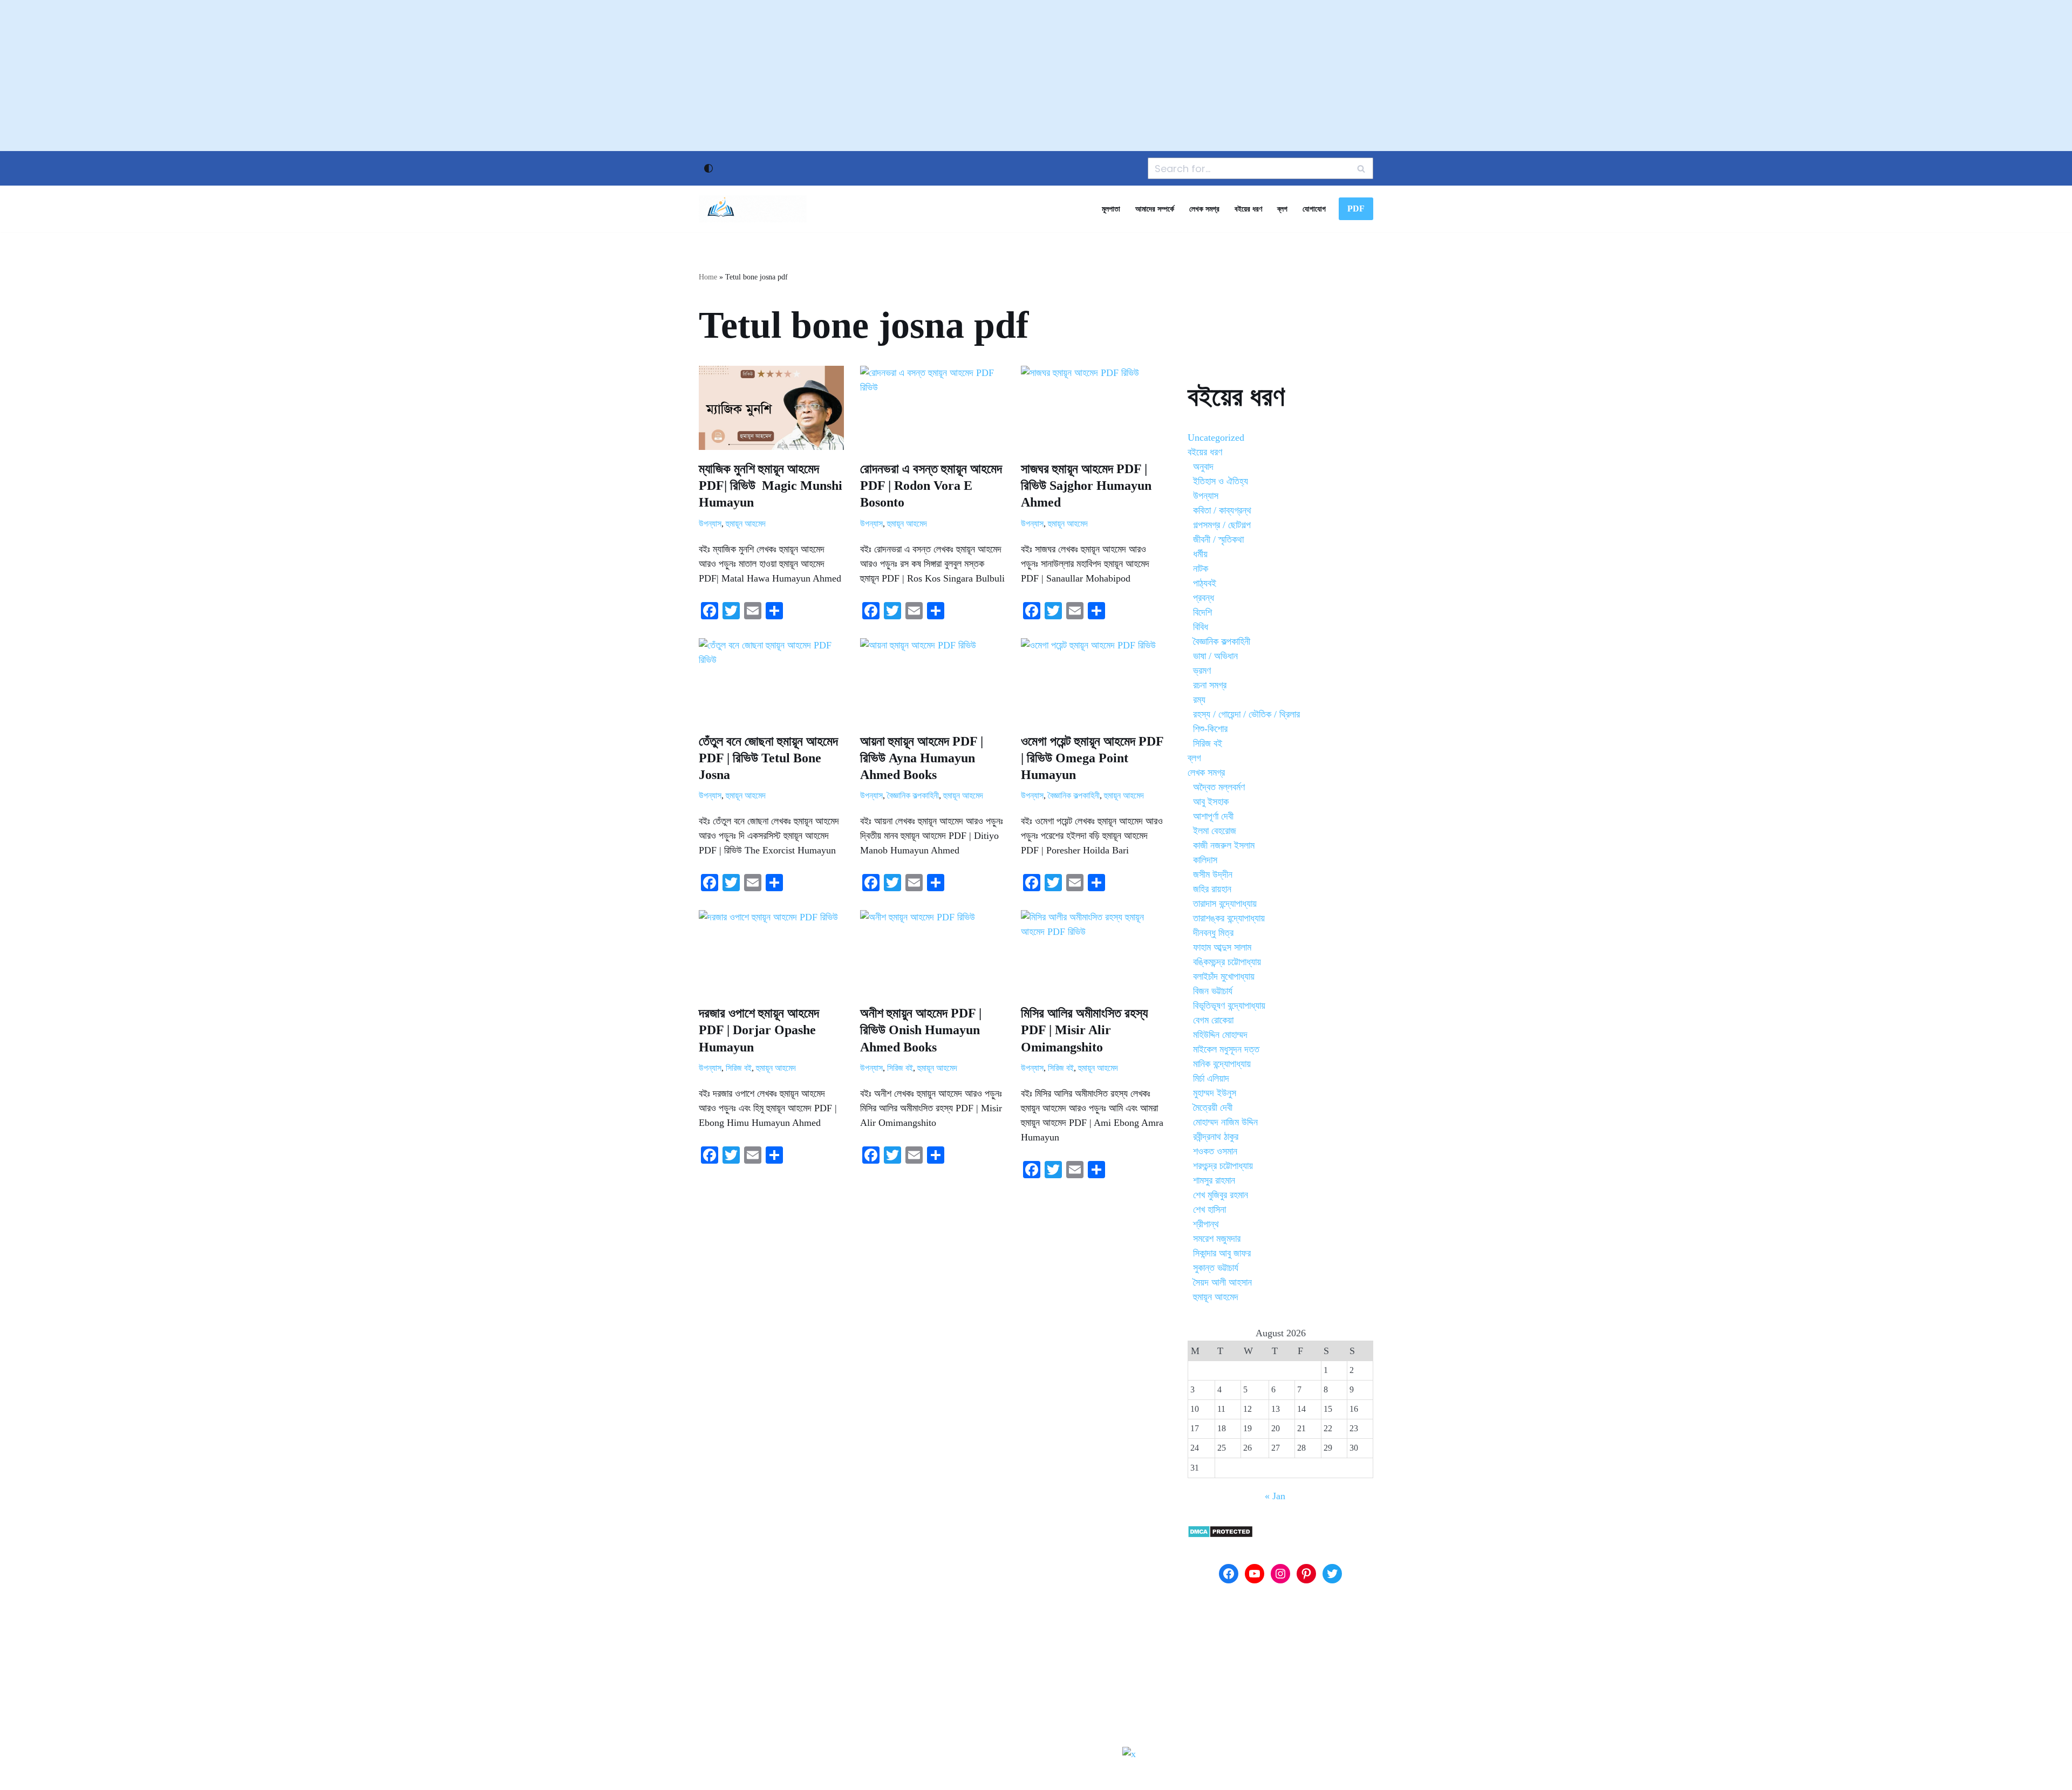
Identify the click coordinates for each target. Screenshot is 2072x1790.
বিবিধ (1201, 627)
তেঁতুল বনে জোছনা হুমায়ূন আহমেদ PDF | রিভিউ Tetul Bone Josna (768, 758)
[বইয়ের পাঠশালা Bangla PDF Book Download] (753, 209)
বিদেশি (1202, 612)
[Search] (1361, 168)
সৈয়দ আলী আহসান (1222, 1282)
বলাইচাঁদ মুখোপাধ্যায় (1224, 976)
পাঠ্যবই (1205, 583)
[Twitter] (1332, 1574)
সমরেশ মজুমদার (1217, 1239)
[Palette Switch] (708, 168)
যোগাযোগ (1314, 209)
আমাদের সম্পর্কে (1155, 209)
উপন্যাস (710, 524)
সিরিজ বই (739, 1068)
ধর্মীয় (1200, 554)
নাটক (1201, 569)
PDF (1356, 209)
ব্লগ (1282, 209)
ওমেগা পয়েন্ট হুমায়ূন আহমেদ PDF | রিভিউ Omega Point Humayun (1092, 758)
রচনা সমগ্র (1210, 685)
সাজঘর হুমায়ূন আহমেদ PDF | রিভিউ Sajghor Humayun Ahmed (1086, 486)
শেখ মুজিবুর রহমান (1221, 1195)
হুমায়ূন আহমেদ (746, 524)
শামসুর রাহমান (1214, 1180)
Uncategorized (1216, 438)
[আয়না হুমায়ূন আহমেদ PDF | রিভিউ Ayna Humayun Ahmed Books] (933, 680)
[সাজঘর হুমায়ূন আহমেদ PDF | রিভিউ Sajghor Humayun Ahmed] (1093, 408)
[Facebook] (1229, 1574)
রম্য (1199, 700)
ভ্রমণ (1202, 671)
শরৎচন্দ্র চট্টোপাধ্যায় (1223, 1166)
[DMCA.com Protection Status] (1220, 1535)
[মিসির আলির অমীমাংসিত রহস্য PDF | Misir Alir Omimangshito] (1093, 952)
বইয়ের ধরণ (1248, 209)
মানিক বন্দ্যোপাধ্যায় (1222, 1064)
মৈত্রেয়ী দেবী (1213, 1108)
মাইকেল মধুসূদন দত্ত (1226, 1049)
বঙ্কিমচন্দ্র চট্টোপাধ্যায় (1227, 962)
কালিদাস (1205, 860)
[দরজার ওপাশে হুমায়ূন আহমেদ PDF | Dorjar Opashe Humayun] (771, 952)
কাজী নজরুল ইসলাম (1224, 845)
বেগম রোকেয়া (1213, 1020)
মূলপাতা (1111, 209)
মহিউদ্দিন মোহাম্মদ (1220, 1035)
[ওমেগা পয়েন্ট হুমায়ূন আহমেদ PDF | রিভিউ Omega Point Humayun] (1093, 680)
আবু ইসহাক (1211, 802)
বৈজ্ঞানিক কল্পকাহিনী (913, 796)
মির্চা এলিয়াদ (1211, 1078)
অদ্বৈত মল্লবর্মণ (1219, 787)
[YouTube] (1255, 1574)
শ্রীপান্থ (1206, 1224)
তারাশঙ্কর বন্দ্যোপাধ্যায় (1229, 918)
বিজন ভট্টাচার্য (1213, 991)
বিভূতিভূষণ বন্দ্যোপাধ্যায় (1229, 1006)
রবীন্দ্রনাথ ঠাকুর (1216, 1137)
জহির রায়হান (1212, 889)
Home (708, 277)
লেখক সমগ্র (1204, 209)
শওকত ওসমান (1215, 1151)
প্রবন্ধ (1204, 598)
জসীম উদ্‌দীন (1213, 874)
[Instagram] (1280, 1574)
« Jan (1275, 1496)
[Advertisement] (1036, 76)
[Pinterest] (1306, 1574)
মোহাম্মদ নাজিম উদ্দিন (1225, 1122)
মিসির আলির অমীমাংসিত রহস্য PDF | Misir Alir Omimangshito (1084, 1030)
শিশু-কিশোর (1210, 729)
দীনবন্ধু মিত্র (1213, 933)
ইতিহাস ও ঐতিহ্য (1221, 481)
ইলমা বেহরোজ (1215, 831)
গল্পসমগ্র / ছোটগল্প (1222, 525)
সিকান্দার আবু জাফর (1222, 1253)
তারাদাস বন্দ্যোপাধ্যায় (1225, 904)
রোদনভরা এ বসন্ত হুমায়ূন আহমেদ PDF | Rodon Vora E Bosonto (931, 486)
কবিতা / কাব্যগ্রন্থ (1222, 510)
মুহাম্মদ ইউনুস (1215, 1093)
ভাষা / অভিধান (1215, 656)
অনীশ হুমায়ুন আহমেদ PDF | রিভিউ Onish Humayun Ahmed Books (921, 1030)
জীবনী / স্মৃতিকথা (1218, 539)
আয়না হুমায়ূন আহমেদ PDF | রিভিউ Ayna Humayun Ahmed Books (922, 758)
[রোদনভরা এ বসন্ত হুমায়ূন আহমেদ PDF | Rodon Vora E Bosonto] (933, 408)
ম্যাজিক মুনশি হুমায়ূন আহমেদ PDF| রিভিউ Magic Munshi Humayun (771, 486)
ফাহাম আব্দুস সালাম (1222, 947)
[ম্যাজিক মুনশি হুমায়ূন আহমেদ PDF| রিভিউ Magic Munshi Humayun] (771, 408)
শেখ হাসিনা (1209, 1210)
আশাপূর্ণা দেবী (1213, 816)
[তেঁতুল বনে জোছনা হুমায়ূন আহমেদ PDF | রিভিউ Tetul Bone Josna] (771, 680)
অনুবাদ (1203, 467)
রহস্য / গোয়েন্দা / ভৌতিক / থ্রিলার (1246, 714)
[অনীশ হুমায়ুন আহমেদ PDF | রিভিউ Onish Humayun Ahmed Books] (933, 952)
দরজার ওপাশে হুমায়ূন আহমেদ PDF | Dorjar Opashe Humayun (759, 1030)
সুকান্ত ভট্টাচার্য (1216, 1268)
